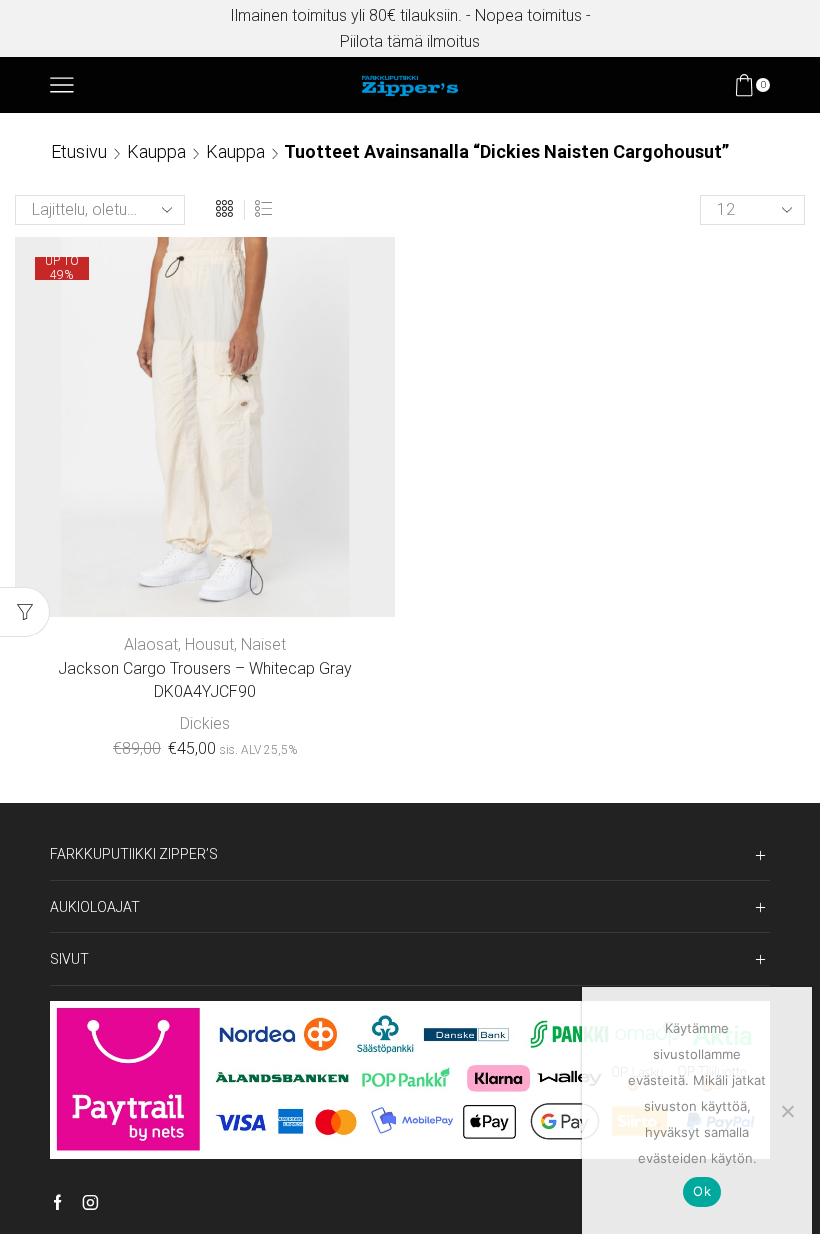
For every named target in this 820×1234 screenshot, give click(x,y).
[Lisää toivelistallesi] (318, 584)
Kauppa (156, 151)
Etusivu (79, 151)
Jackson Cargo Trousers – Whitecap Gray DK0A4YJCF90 (205, 680)
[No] (787, 1111)
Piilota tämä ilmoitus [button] (410, 41)
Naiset (263, 644)
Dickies (205, 723)
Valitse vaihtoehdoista (204, 584)
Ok (702, 1191)
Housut (209, 644)
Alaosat (151, 644)
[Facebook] (57, 1204)
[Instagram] (90, 1204)
